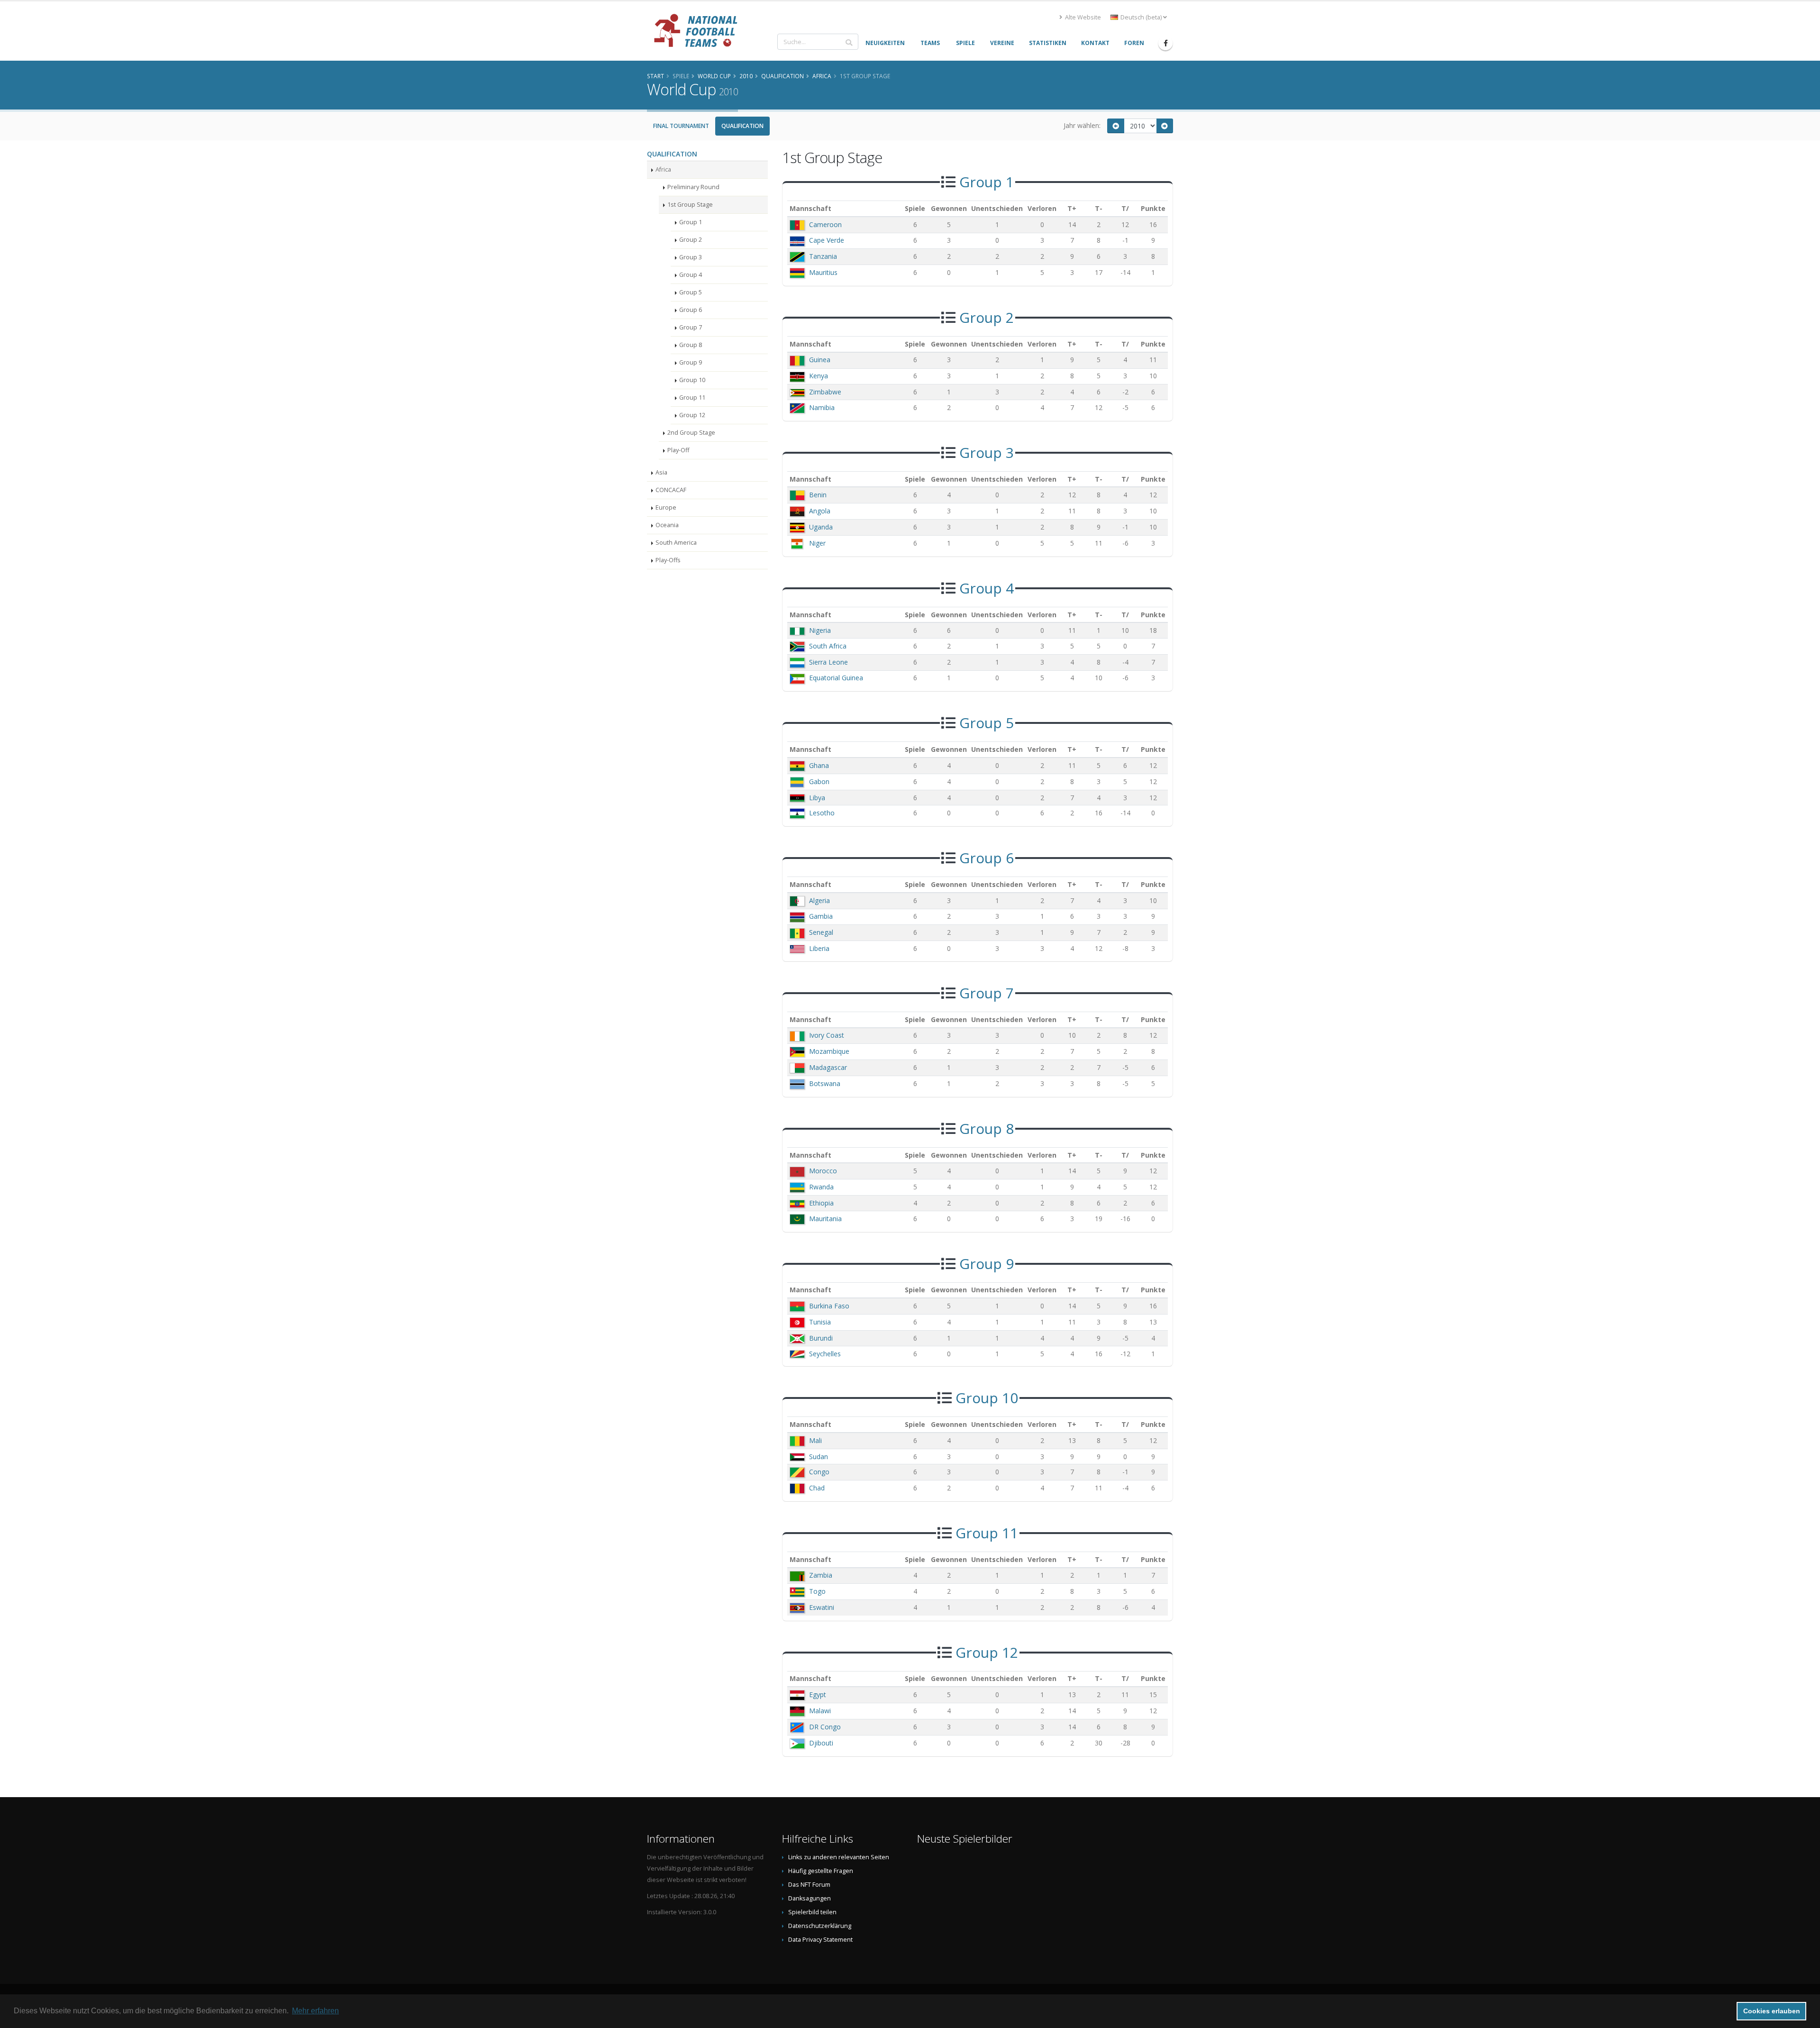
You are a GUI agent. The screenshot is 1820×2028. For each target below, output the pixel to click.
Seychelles (825, 1354)
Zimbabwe (825, 392)
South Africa (828, 646)
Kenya (819, 376)
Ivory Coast (827, 1035)
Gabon (819, 781)
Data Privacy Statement (820, 1940)
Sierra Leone (828, 662)
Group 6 (691, 310)
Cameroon (825, 224)
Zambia (821, 1575)
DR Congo (825, 1727)
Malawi (820, 1711)
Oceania (667, 525)
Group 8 (691, 345)
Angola (820, 511)
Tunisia (820, 1322)
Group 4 (691, 275)
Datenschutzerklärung (820, 1926)
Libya (817, 798)
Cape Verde (827, 240)
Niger (817, 543)
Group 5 (691, 292)
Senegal (821, 932)
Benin (818, 495)
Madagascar (828, 1067)
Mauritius (823, 272)
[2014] (1165, 126)
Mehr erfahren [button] (315, 2011)
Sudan (819, 1457)
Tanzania (823, 256)
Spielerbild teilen (812, 1912)
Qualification (742, 126)
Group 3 (691, 257)
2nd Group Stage (691, 433)
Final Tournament (681, 126)
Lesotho (822, 813)
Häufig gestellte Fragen (821, 1871)
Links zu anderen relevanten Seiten (839, 1857)
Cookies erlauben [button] (1772, 2011)
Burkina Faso (829, 1306)
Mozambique (829, 1051)
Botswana (825, 1083)
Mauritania (825, 1219)
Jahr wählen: (1082, 125)
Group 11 (692, 397)
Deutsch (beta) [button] (1141, 17)
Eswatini (822, 1607)
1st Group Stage (690, 205)
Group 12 (692, 415)
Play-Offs (668, 560)
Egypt (818, 1695)
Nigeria (820, 630)
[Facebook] (1165, 43)
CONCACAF (671, 490)
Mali (815, 1440)
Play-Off (678, 450)
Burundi (821, 1338)
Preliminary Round (693, 187)
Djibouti (821, 1743)
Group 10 (692, 380)
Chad (817, 1488)
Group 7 (691, 327)
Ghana (819, 765)
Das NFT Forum (809, 1885)
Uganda (821, 527)
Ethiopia (821, 1203)
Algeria (819, 900)
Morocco (823, 1171)
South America (676, 543)
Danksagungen (810, 1898)
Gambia (821, 916)
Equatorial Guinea (836, 678)
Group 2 (691, 240)
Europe (666, 507)
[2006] (1116, 126)
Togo (817, 1591)
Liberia (819, 948)
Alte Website (1082, 17)
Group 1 (691, 222)
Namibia (822, 407)
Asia (661, 472)
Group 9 (691, 362)
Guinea (820, 360)
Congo (819, 1472)
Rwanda (821, 1187)
